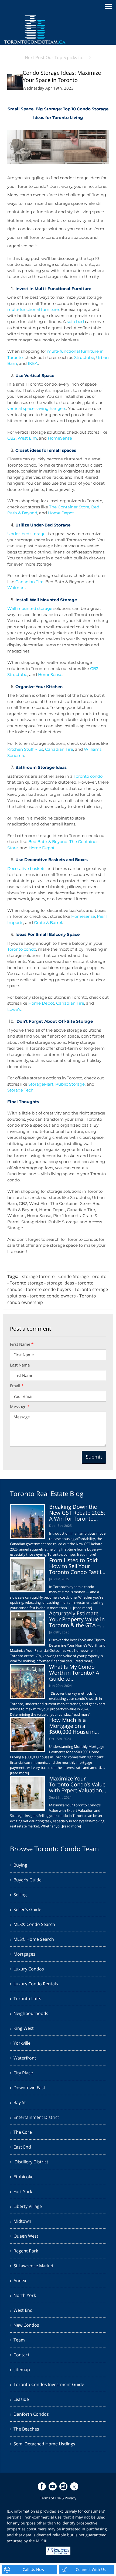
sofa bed (75, 322)
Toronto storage (27, 1283)
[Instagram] (63, 2486)
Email (17, 1386)
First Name (22, 1344)
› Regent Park (24, 2251)
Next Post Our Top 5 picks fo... (55, 57)
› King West (22, 2028)
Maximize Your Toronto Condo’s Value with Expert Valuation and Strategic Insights (77, 1787)
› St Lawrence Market (32, 2266)
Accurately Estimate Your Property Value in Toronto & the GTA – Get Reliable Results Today (77, 1625)
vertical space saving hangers (37, 408)
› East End (21, 2147)
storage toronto (38, 1276)
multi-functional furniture (33, 309)
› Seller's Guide (26, 1909)
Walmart (16, 588)
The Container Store (69, 507)
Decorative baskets (26, 869)
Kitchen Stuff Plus (25, 749)
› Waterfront (23, 2058)
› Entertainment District (35, 2117)
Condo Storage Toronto (82, 1276)
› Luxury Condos (27, 1969)
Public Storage (70, 1084)
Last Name (20, 1365)
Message (20, 1406)
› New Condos (25, 2325)
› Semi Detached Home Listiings (43, 2444)
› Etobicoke (22, 2177)
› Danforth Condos (29, 2414)
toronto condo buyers (48, 1289)
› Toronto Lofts (26, 1999)
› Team (17, 2340)
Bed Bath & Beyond (48, 842)
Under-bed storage (26, 534)
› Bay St (18, 2102)
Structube (84, 357)
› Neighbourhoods (29, 2013)
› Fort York (21, 2191)
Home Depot (61, 513)
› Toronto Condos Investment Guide (47, 2384)
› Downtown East (28, 2088)
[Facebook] (42, 2486)
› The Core (21, 2132)
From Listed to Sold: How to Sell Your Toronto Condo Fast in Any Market (77, 1569)
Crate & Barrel (48, 922)
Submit (94, 1457)
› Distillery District (29, 2162)
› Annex (18, 2281)
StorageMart (41, 1084)
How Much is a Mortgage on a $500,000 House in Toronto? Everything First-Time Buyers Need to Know (74, 1735)
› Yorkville (20, 2043)
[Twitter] (74, 2486)
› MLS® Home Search (32, 1939)
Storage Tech (20, 1090)
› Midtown (21, 2221)
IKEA (33, 363)
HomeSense (60, 438)
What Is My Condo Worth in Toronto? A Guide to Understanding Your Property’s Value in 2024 (74, 1682)
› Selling (18, 1895)
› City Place (21, 2073)
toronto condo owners (53, 1296)
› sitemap (20, 2370)
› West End (21, 2310)
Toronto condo (88, 776)
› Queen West (24, 2236)
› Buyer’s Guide (26, 1880)
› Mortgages (23, 1954)
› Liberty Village (26, 2206)
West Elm (27, 438)
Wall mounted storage (30, 608)
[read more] (87, 1554)
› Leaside (19, 2399)
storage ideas (60, 1283)
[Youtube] (53, 2486)
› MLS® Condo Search (33, 1924)
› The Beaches (25, 2429)
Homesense (83, 916)
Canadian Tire (29, 582)
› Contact (20, 2355)
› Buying (19, 1865)
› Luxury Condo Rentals (34, 1984)
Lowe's (14, 1009)
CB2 (11, 438)
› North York (23, 2295)
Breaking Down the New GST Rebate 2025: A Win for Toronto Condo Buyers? (77, 1516)
